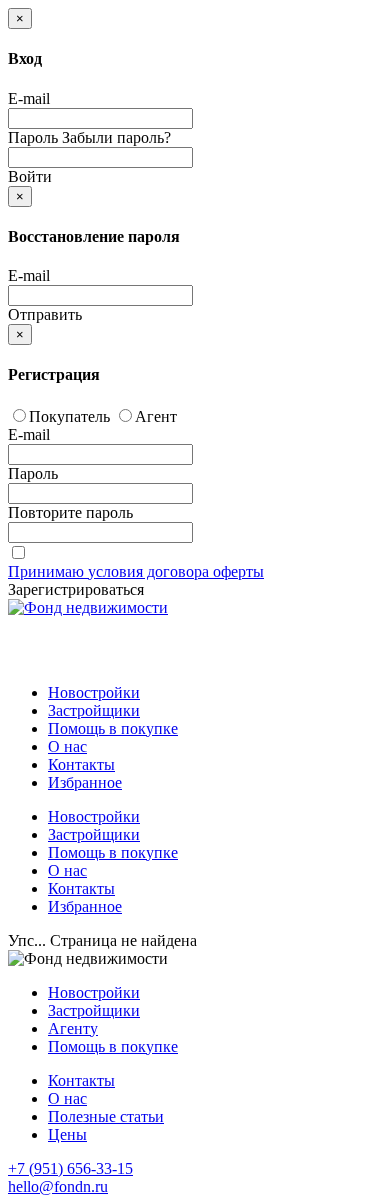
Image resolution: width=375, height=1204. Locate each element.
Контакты (81, 764)
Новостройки (94, 692)
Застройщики (94, 710)
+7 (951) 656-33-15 (70, 1168)
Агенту (73, 1028)
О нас (67, 746)
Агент (156, 416)
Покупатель (69, 416)
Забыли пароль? (116, 137)
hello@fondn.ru (58, 1186)
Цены (67, 1134)
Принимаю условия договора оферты (136, 571)
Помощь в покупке (113, 728)
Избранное (85, 782)
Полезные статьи (106, 1116)
